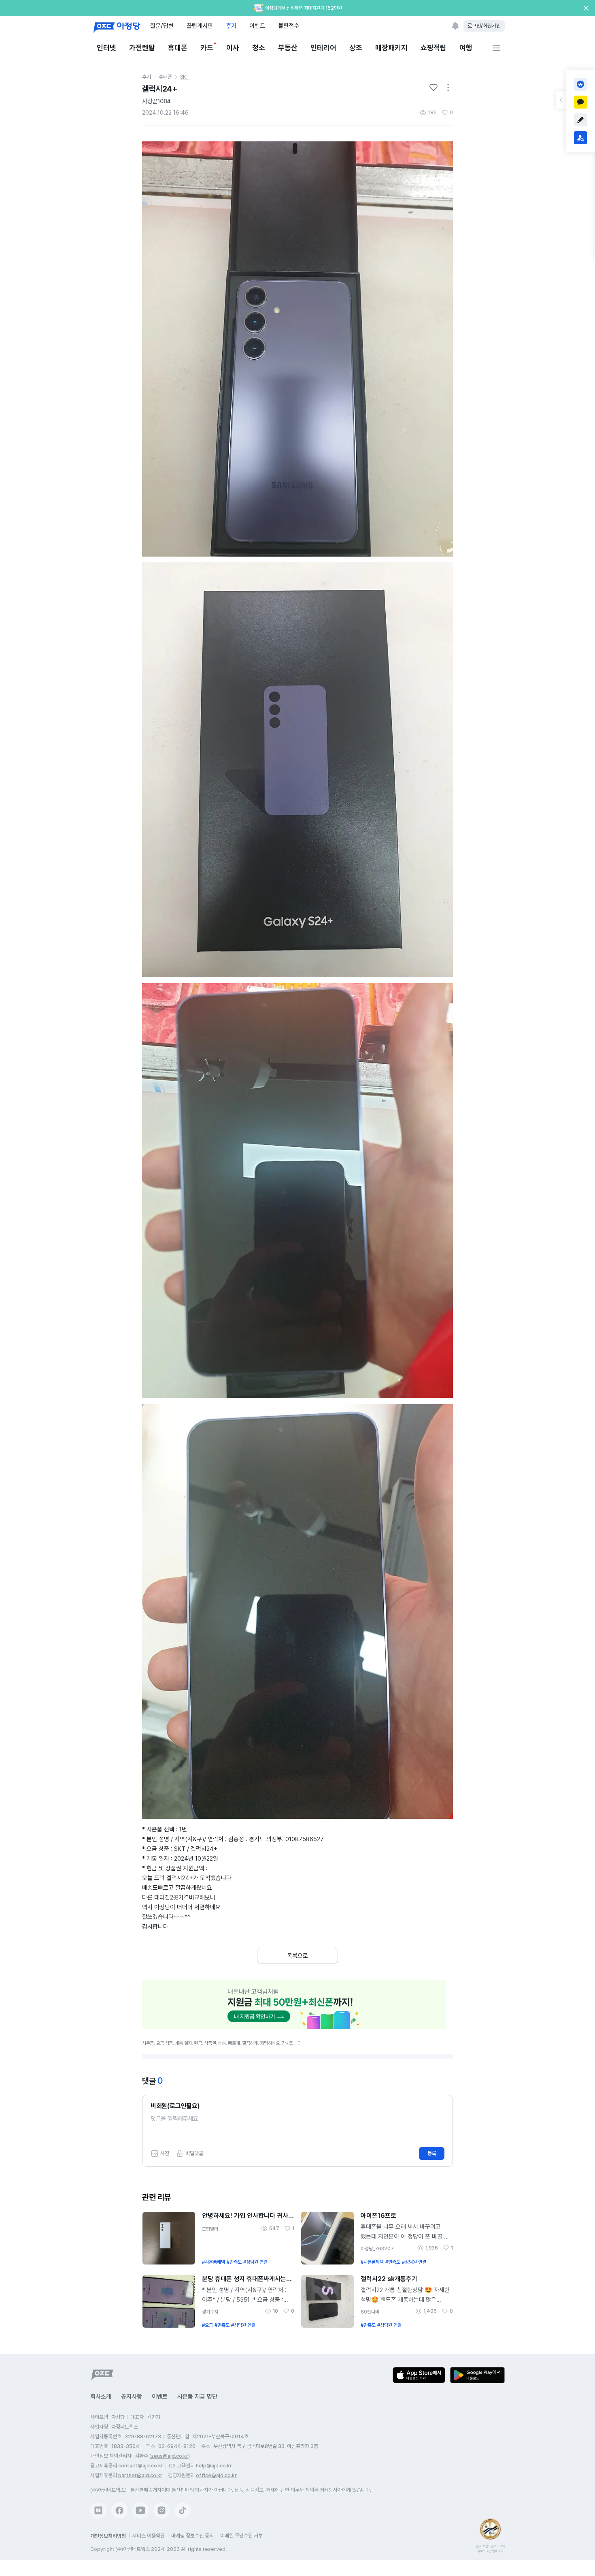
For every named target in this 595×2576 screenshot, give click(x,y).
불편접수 (289, 26)
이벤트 (257, 26)
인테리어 (323, 48)
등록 (432, 2153)
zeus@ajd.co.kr (170, 2456)
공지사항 (132, 2397)
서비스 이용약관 (149, 2536)
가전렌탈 (142, 48)
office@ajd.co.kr (216, 2475)
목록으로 (297, 1956)
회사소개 (101, 2397)
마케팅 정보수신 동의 (192, 2536)
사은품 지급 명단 (197, 2397)
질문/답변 (162, 26)
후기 (231, 26)
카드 (207, 48)
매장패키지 (391, 48)
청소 (259, 48)
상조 (356, 48)
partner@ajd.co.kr (140, 2475)
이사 (233, 48)
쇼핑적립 (433, 48)
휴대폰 (178, 48)
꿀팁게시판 (200, 26)
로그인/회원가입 (484, 26)
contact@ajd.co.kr (141, 2466)
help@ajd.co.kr (214, 2466)
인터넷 (106, 48)
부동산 (288, 48)
